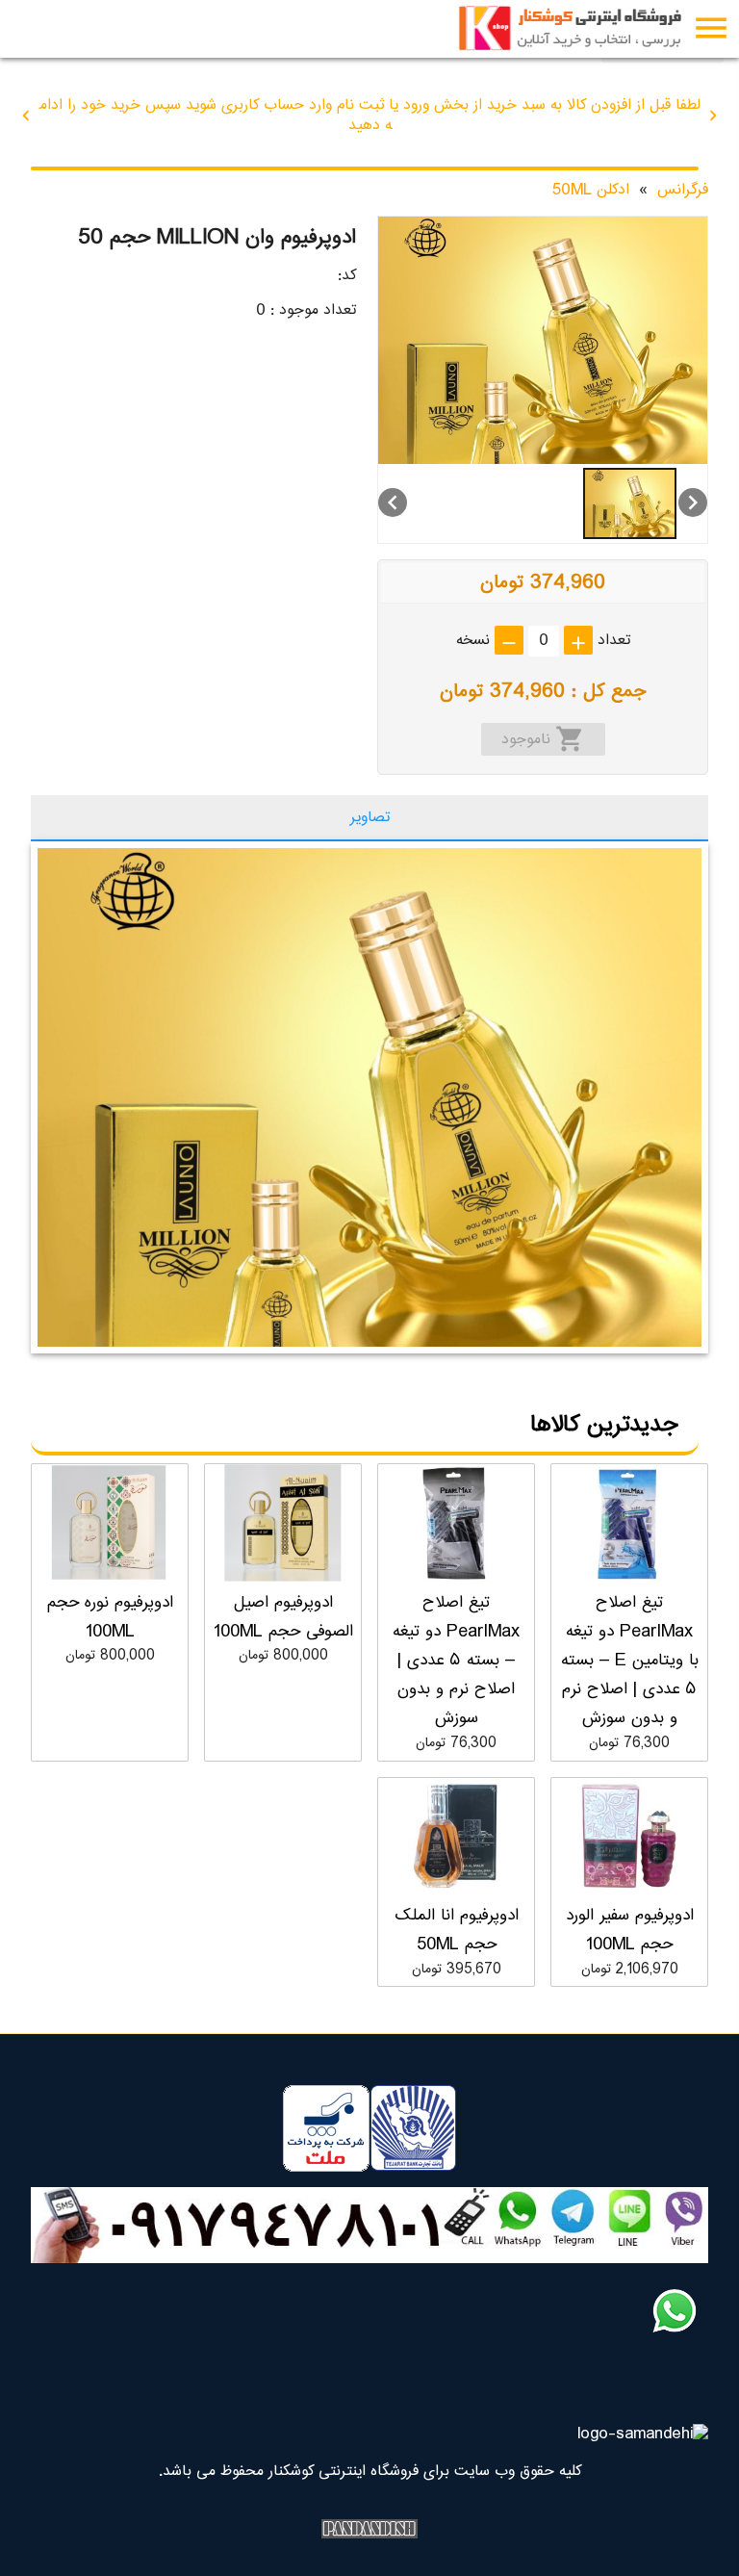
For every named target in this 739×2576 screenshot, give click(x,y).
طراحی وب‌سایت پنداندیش (369, 2529)
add (578, 643)
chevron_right (713, 116)
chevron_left (26, 116)
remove (509, 643)
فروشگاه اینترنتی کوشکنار (574, 29)
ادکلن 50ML (591, 190)
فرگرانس (683, 190)
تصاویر (370, 818)
